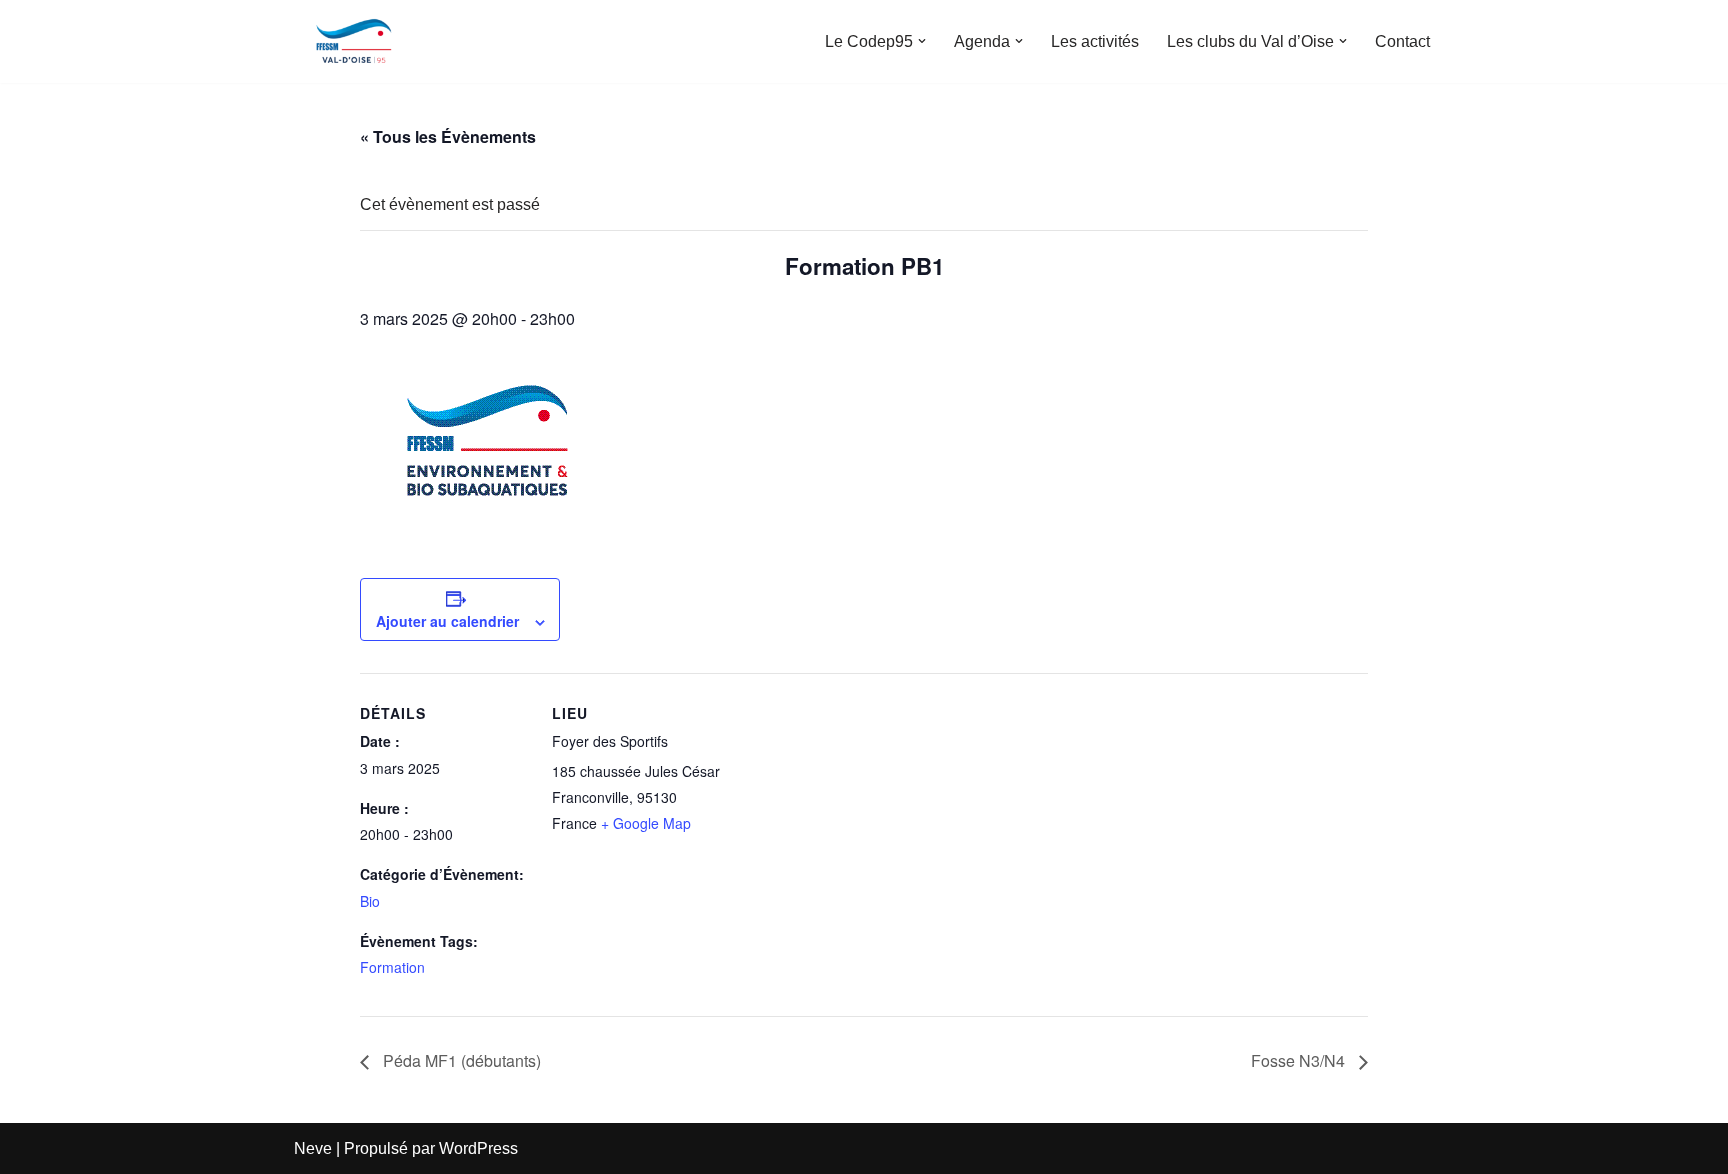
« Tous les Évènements (448, 136)
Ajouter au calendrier (447, 621)
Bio (370, 901)
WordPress (478, 1148)
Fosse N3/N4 (1300, 1060)
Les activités (1095, 41)
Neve (313, 1148)
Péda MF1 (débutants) (460, 1060)
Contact (1402, 41)
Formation (392, 967)
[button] (922, 41)
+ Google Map (646, 823)
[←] (354, 41)
